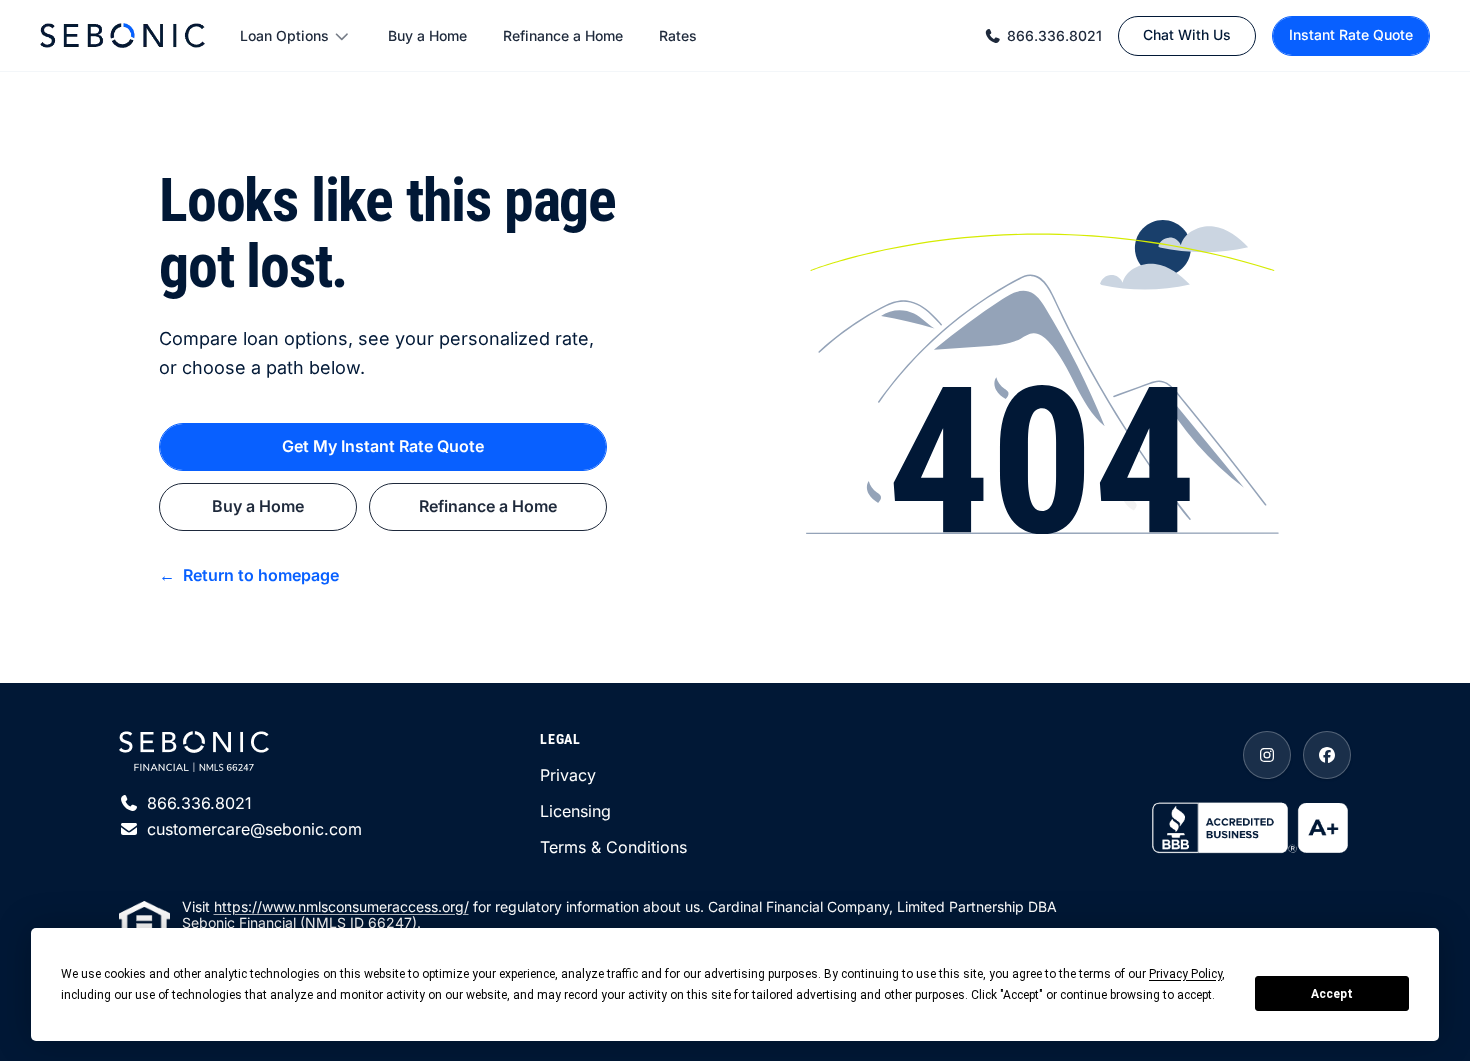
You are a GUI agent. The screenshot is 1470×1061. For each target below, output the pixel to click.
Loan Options (284, 35)
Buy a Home (427, 35)
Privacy (568, 775)
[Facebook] (1327, 755)
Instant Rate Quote (1351, 34)
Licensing (575, 811)
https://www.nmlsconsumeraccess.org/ (341, 906)
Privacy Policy (1185, 974)
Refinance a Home (563, 35)
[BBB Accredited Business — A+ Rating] (1251, 825)
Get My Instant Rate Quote (383, 446)
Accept (1332, 994)
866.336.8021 (1054, 35)
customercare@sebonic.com (254, 829)
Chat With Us (1187, 34)
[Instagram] (1267, 755)
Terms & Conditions (613, 847)
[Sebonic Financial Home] (122, 35)
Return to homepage (249, 575)
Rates (678, 35)
